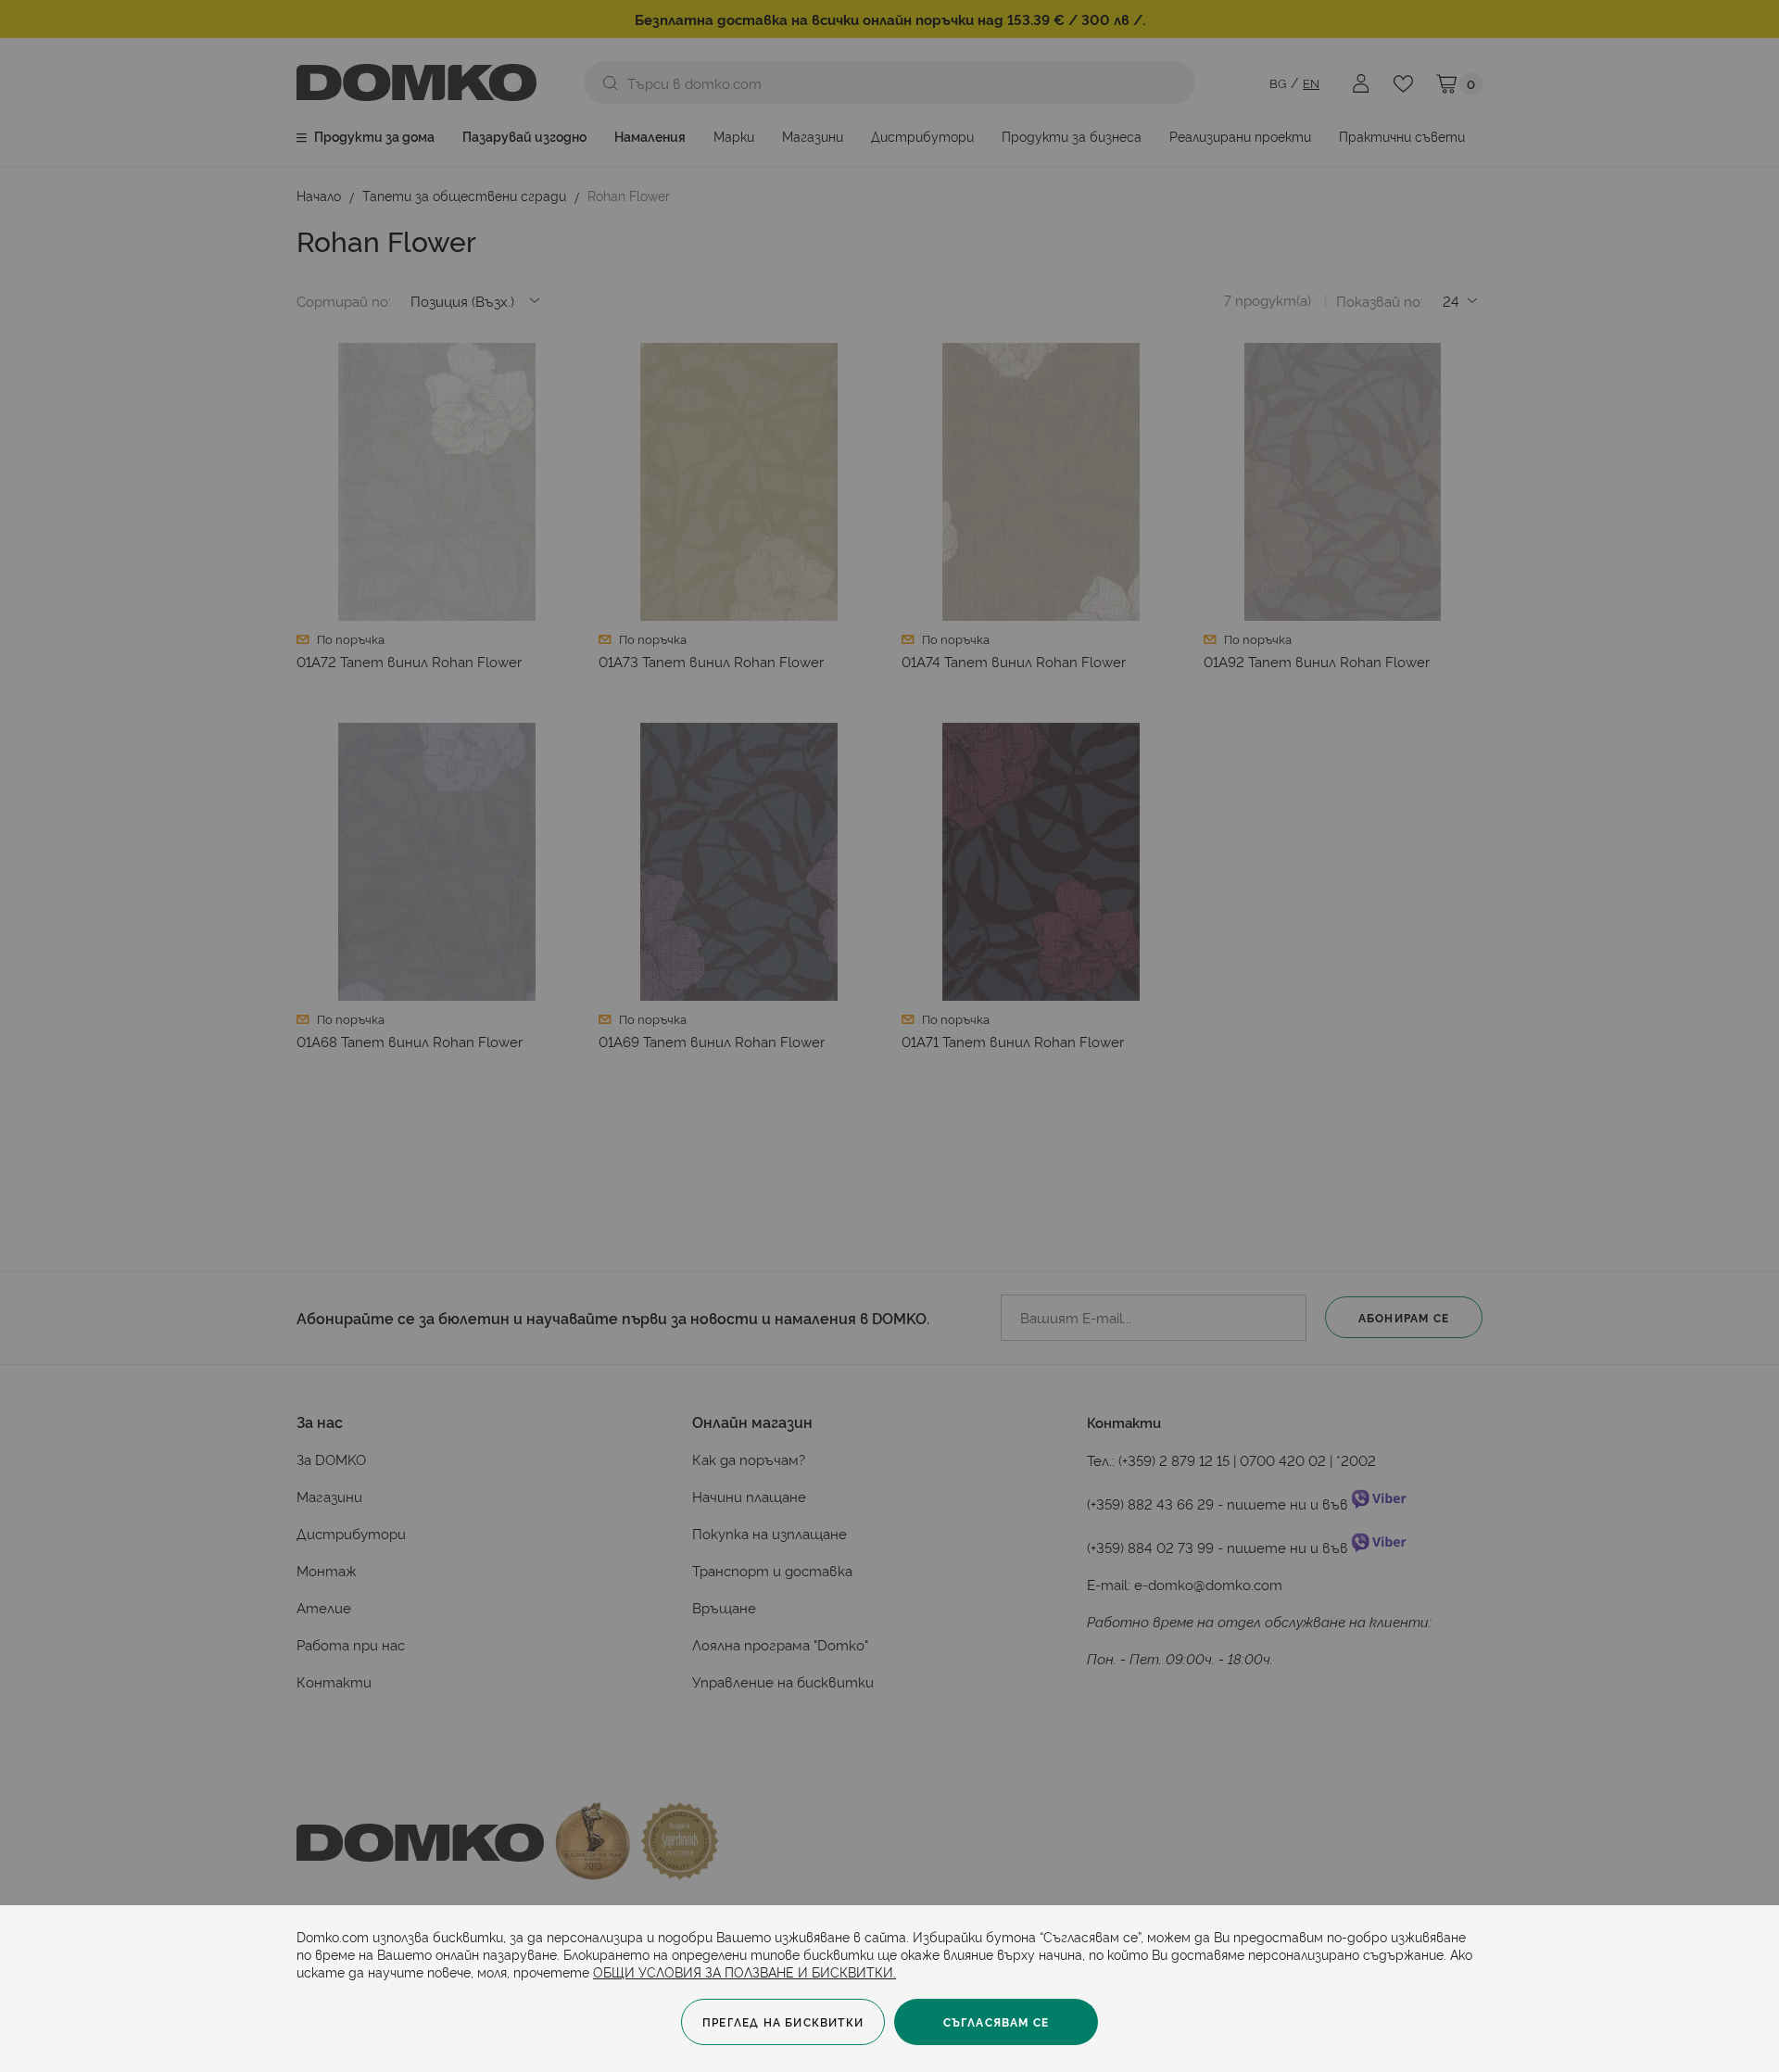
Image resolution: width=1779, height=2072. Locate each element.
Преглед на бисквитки (783, 2021)
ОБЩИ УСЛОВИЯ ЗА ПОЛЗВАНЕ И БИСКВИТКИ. (744, 1971)
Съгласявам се (997, 2021)
